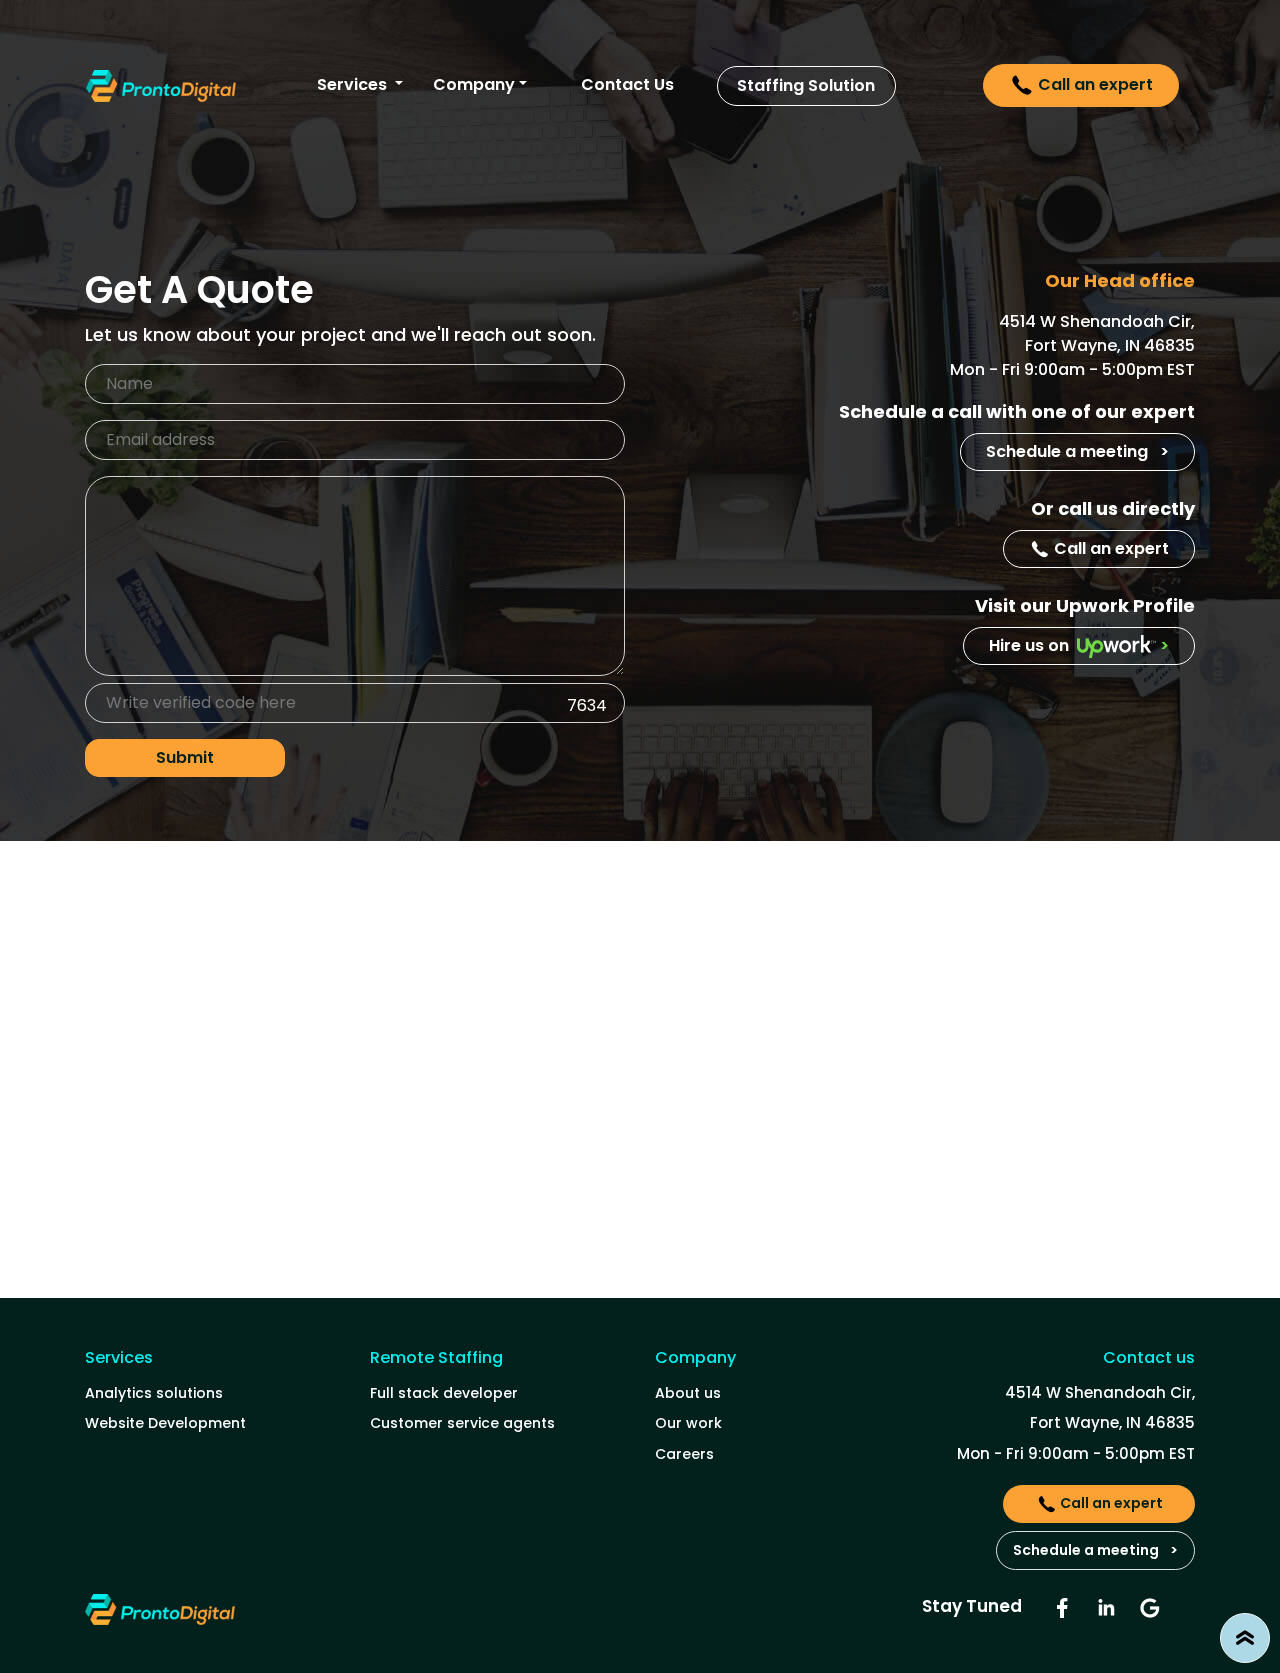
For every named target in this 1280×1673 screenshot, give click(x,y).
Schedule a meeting (1077, 451)
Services (354, 85)
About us (688, 1393)
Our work (688, 1423)
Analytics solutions (154, 1393)
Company (474, 85)
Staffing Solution (806, 86)
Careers (684, 1454)
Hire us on (1079, 645)
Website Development (165, 1423)
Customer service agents (462, 1423)
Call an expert (1093, 84)
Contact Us (627, 85)
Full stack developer (444, 1393)
